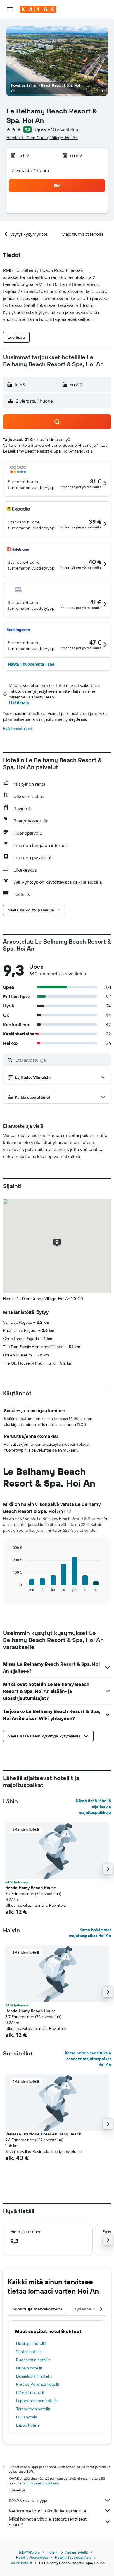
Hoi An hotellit (21, 2563)
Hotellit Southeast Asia (73, 2557)
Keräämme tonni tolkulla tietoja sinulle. (48, 2511)
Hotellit (53, 2552)
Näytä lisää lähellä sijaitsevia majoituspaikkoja (93, 1807)
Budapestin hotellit (33, 2360)
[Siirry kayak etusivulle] (38, 9)
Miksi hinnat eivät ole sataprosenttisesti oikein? (48, 2522)
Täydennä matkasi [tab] (90, 2309)
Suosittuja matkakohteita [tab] (37, 2309)
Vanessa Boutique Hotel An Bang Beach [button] (43, 2134)
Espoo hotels (28, 2425)
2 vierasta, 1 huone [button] (31, 170)
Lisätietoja (19, 703)
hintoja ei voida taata (43, 2483)
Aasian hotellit (77, 2552)
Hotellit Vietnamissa (32, 2557)
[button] (10, 9)
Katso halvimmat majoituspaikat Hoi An (90, 1933)
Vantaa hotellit (29, 2352)
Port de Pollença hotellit (38, 2384)
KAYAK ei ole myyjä (28, 2500)
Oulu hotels (26, 2417)
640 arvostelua (63, 130)
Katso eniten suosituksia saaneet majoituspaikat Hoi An (88, 2059)
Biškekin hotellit (30, 2392)
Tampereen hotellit (33, 2409)
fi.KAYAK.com (29, 2552)
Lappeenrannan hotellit (37, 2401)
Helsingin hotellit (31, 2343)
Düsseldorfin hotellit (34, 2376)
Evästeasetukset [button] (18, 729)
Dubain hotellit (29, 2368)
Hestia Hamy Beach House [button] (31, 1888)
